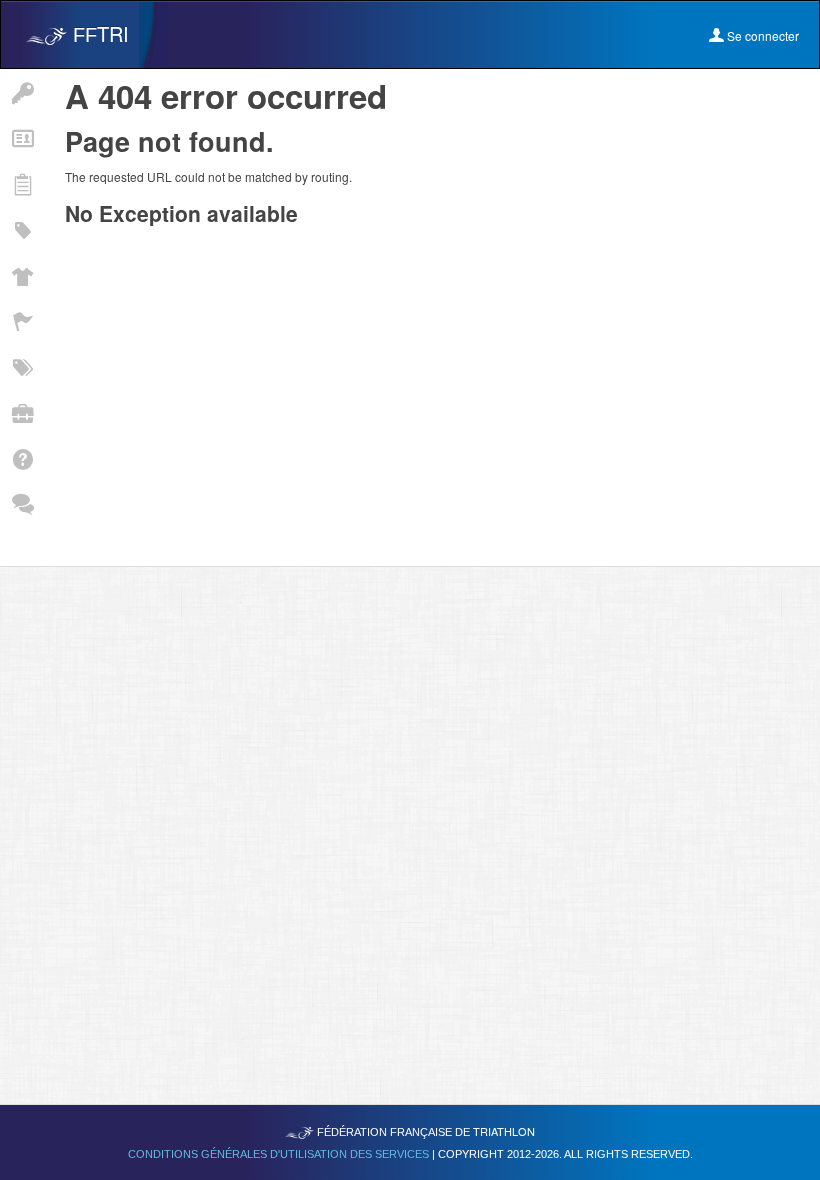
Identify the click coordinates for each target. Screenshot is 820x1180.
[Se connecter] (22, 92)
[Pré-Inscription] (22, 183)
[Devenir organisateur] (22, 321)
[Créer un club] (22, 275)
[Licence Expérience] (22, 366)
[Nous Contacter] (22, 504)
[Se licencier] (22, 138)
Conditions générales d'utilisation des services (280, 1154)
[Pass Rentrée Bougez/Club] (22, 229)
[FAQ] (22, 458)
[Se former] (22, 412)
